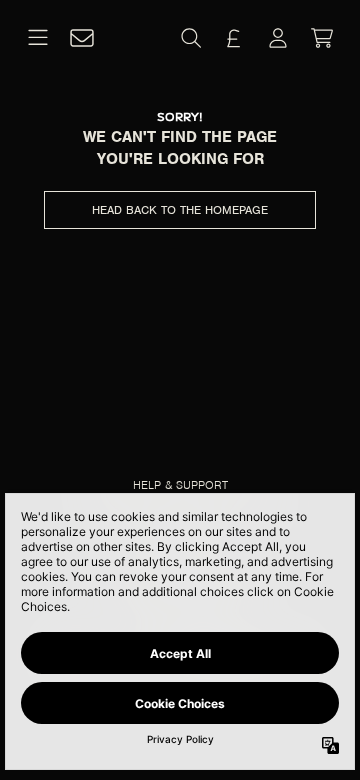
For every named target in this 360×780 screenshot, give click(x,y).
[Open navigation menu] (38, 38)
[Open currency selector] (234, 38)
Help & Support (180, 485)
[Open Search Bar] (190, 38)
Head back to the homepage (180, 210)
